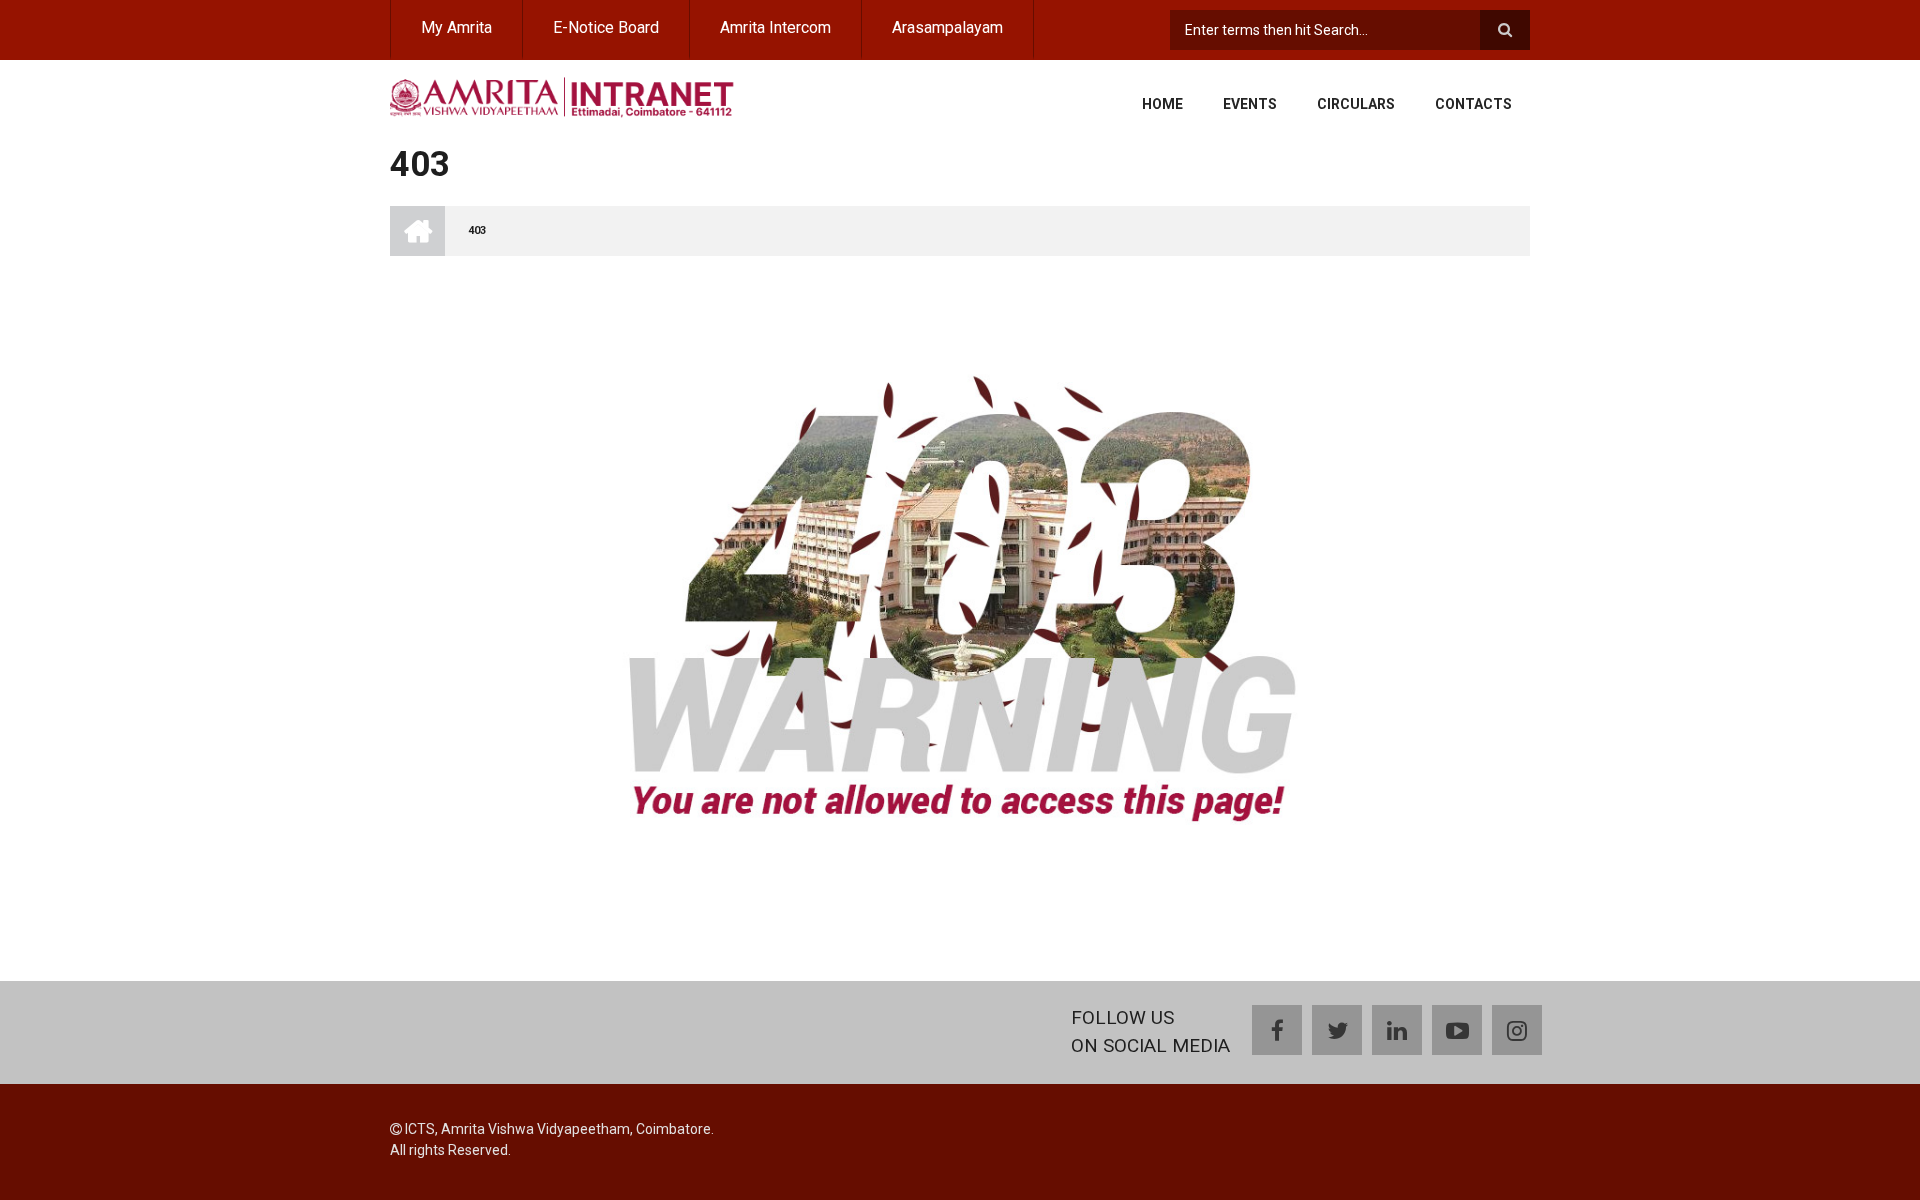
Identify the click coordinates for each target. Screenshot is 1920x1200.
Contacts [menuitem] (1473, 104)
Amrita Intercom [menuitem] (775, 27)
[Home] (562, 95)
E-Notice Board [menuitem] (606, 27)
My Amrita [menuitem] (456, 27)
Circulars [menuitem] (1356, 104)
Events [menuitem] (1250, 104)
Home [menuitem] (1162, 104)
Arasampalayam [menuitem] (947, 27)
